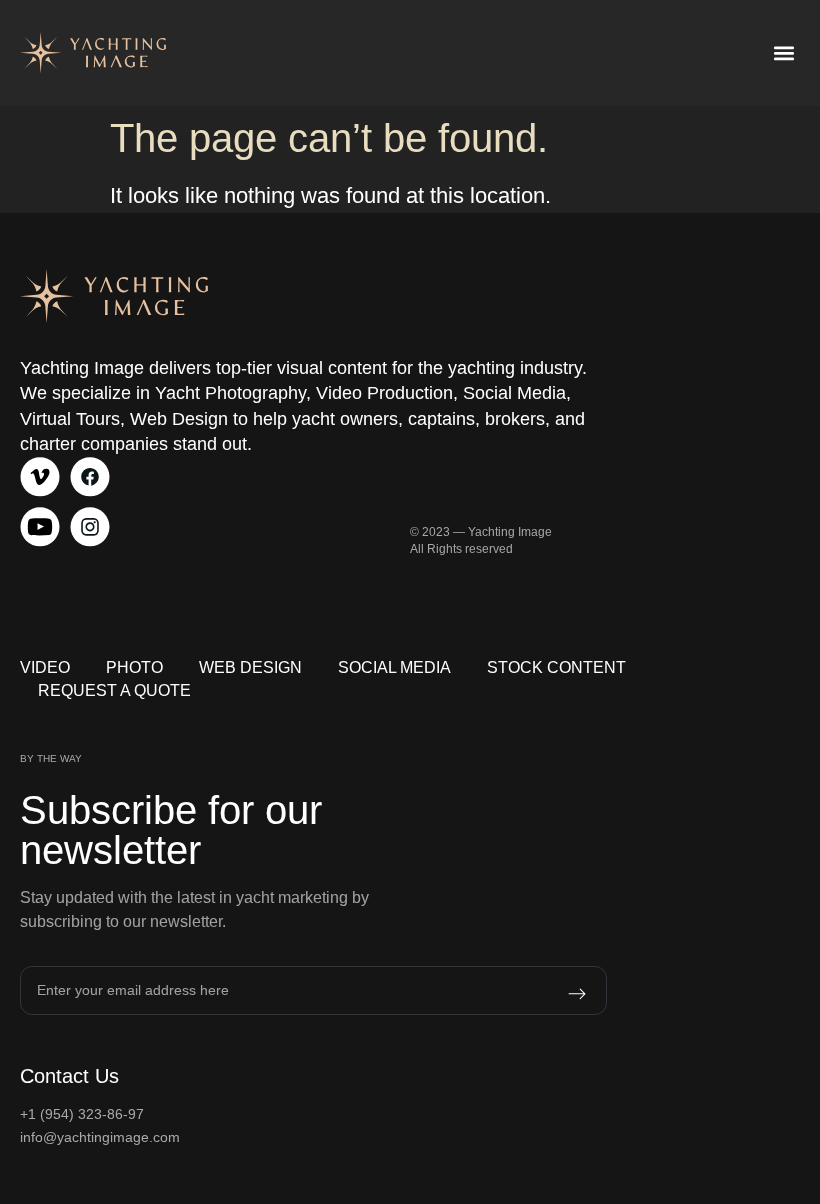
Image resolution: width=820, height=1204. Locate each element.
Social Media (394, 667)
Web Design (250, 667)
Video (45, 667)
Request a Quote (114, 690)
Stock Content (556, 667)
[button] (783, 53)
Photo (134, 667)
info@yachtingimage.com (100, 1137)
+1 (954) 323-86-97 (82, 1114)
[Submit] (551, 994)
